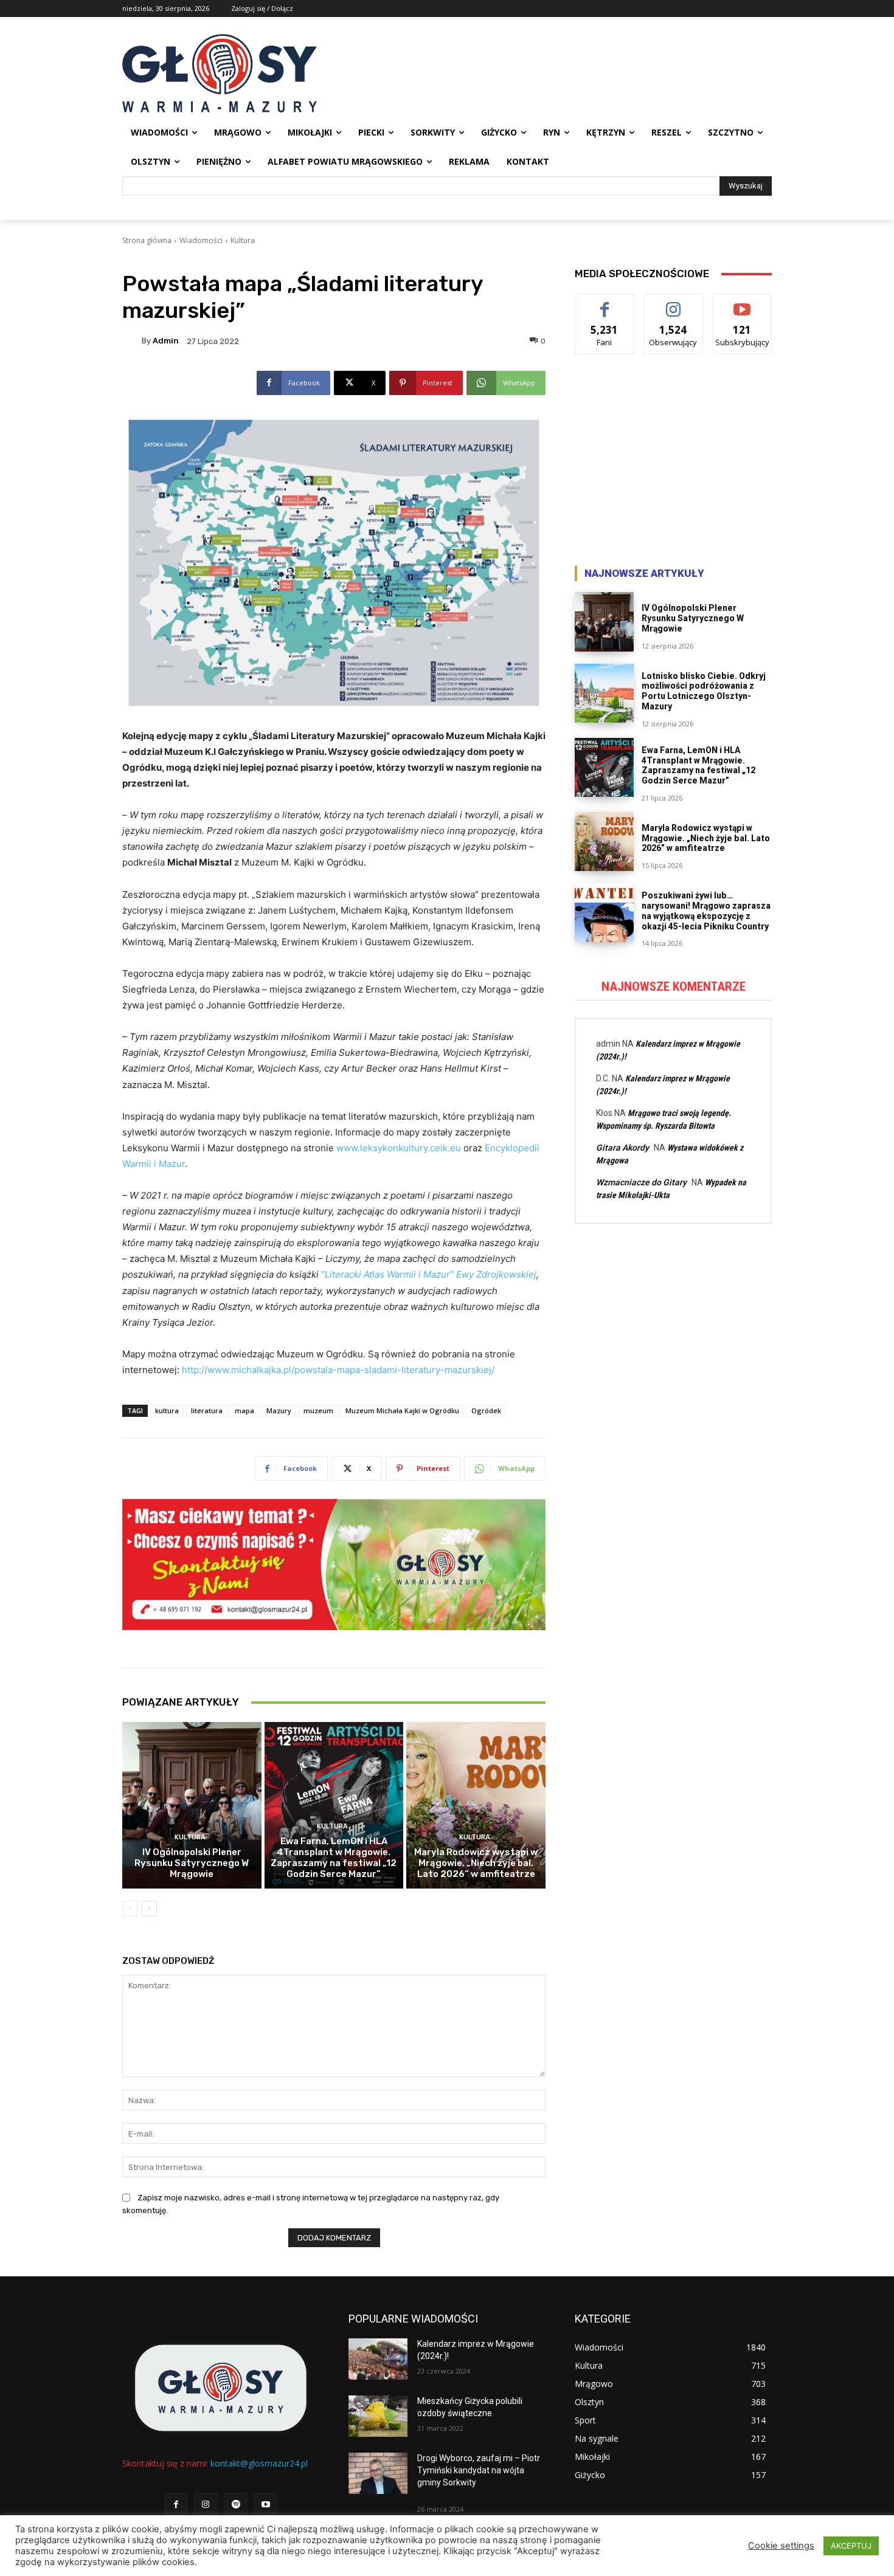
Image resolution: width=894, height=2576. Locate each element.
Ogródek (486, 1410)
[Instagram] (206, 2505)
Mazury (279, 1410)
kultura (167, 1410)
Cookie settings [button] (781, 2546)
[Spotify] (236, 2505)
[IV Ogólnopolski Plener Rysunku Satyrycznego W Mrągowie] (192, 1805)
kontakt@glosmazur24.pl (259, 2463)
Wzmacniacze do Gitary (641, 1182)
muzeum (318, 1410)
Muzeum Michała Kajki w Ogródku (402, 1410)
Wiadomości (201, 240)
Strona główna (147, 240)
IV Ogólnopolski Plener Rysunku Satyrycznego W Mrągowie (192, 1863)
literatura (207, 1410)
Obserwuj (674, 303)
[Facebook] (176, 2505)
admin (166, 341)
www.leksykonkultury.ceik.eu (399, 1148)
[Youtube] (265, 2505)
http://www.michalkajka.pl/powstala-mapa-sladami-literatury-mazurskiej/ (338, 1370)
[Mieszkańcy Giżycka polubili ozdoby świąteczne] (378, 2416)
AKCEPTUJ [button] (851, 2546)
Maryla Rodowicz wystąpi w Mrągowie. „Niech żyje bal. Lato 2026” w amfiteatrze (476, 1863)
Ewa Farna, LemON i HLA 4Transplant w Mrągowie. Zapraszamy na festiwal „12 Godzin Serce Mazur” (334, 1858)
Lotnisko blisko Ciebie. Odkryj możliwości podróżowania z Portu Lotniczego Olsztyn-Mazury (704, 691)
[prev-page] (130, 1909)
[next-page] (149, 1909)
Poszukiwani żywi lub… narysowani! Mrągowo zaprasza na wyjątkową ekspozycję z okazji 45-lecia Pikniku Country (706, 911)
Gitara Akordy (622, 1148)
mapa (244, 1410)
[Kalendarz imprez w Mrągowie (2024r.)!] (378, 2359)
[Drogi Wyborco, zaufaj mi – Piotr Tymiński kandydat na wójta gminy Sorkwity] (378, 2473)
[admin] (132, 341)
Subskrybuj (743, 303)
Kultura (243, 240)
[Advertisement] (673, 463)
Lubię (605, 303)
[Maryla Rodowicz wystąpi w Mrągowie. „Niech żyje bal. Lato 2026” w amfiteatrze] (476, 1805)
